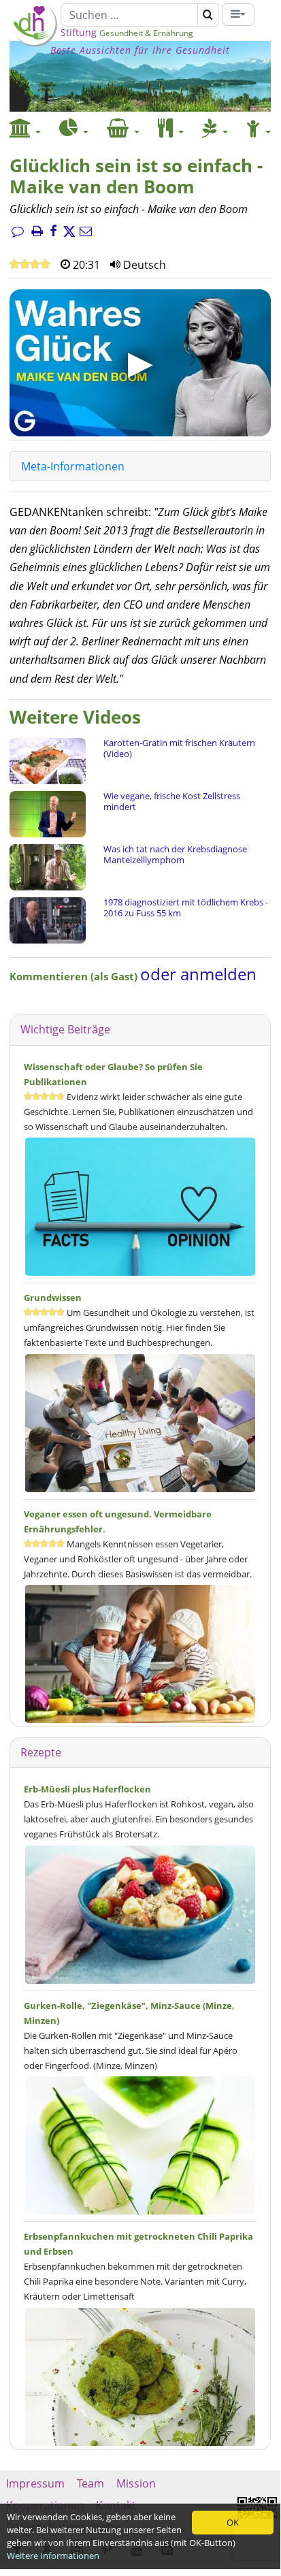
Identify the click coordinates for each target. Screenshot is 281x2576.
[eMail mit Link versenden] (86, 232)
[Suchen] (208, 15)
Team (90, 2483)
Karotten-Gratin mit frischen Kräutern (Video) (179, 748)
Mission (136, 2483)
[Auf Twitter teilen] (69, 232)
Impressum (35, 2483)
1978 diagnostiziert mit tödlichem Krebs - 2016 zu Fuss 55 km (186, 907)
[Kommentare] (18, 232)
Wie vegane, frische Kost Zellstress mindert (172, 801)
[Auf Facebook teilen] (53, 232)
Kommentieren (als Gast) (75, 976)
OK (233, 2522)
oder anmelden (198, 974)
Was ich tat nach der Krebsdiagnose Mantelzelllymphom (175, 854)
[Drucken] (37, 232)
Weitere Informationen (53, 2556)
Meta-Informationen (73, 466)
